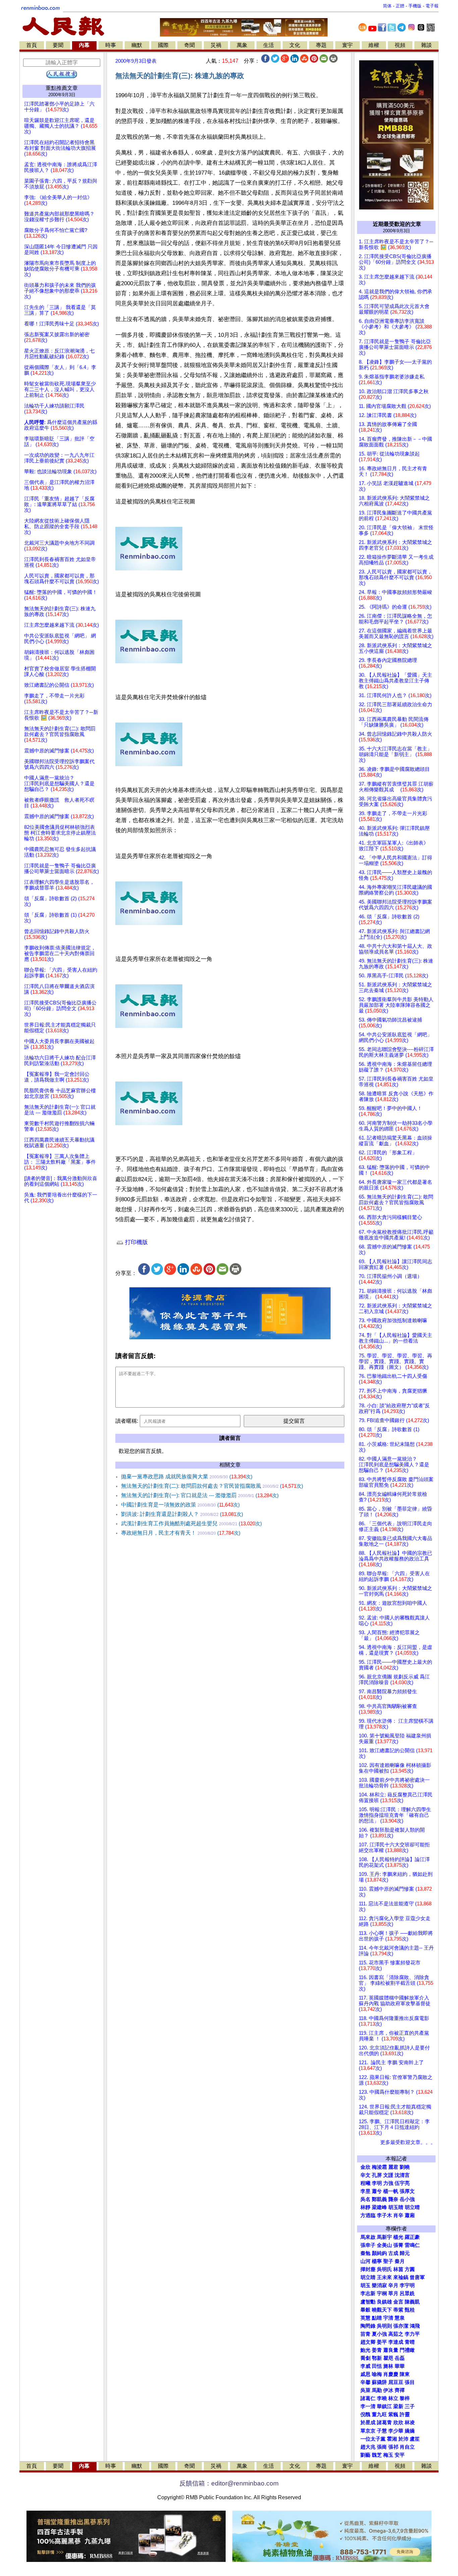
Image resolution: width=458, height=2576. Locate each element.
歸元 (405, 2253)
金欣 (365, 2167)
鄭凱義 (379, 2199)
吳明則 (384, 2326)
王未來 (384, 2277)
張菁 (398, 2245)
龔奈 (393, 2199)
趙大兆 (368, 2447)
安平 (400, 2455)
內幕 (84, 45)
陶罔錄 (368, 2326)
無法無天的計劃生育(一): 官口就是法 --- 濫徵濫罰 (200, 1495)
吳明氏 (384, 2269)
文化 (295, 45)
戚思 (365, 2374)
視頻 (400, 45)
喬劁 (365, 2358)
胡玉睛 (396, 2207)
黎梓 (405, 2398)
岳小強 (407, 2199)
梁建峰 (379, 2207)
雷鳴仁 (412, 2245)
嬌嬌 (410, 2431)
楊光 (398, 2237)
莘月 (393, 2293)
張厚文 (407, 2191)
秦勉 (365, 2253)
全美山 (384, 2245)
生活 (269, 45)
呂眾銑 (407, 2293)
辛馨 (365, 2382)
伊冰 (388, 2390)
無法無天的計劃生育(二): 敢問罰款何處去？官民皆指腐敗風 (212, 1486)
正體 (400, 6)
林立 (393, 2398)
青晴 (410, 2342)
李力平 (412, 2334)
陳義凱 (412, 2302)
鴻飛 (415, 2326)
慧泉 (400, 2318)
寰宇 (347, 45)
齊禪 (400, 2390)
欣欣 (398, 2422)
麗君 (393, 2167)
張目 (410, 2382)
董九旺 (379, 2414)
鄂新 (377, 2358)
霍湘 (392, 2439)
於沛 (403, 2439)
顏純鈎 (379, 2253)
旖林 (388, 2366)
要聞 (58, 45)
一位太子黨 (373, 2439)
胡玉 (365, 2285)
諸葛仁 (368, 2398)
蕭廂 (410, 2215)
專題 (321, 45)
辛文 (365, 2175)
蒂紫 (398, 2310)
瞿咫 (388, 2358)
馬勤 (377, 2390)
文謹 (388, 2175)
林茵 (398, 2269)
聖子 (388, 2261)
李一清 (368, 2406)
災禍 (216, 45)
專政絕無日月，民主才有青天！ (181, 1533)
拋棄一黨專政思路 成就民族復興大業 (187, 1477)
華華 (400, 2366)
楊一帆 (391, 2191)
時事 (111, 45)
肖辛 (398, 2215)
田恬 (377, 2366)
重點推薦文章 (62, 88)
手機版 (415, 6)
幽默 (137, 45)
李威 (365, 2366)
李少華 (396, 2431)
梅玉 (388, 2455)
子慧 (382, 2431)
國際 (163, 45)
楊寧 (377, 2261)
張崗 (382, 2447)
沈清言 (402, 2175)
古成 (393, 2253)
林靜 (365, 2207)
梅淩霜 (379, 2167)
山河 (365, 2261)
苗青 (365, 2334)
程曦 (365, 2183)
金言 (398, 2302)
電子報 (432, 6)
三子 (410, 2406)
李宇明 (407, 2285)
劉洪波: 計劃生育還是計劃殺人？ (182, 1514)
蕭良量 (391, 2350)
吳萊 (365, 2390)
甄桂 (410, 2310)
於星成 (368, 2422)
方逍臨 (368, 2215)
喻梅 (377, 2374)
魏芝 (377, 2455)
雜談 (426, 45)
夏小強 (379, 2334)
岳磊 (400, 2358)
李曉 (382, 2398)
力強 (388, 2183)
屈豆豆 (396, 2382)
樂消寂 (379, 2285)
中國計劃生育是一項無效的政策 (180, 1505)
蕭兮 (377, 2191)
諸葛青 (384, 2422)
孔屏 (377, 2175)
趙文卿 (368, 2342)
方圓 (410, 2269)
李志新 (368, 2293)
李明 (377, 2183)
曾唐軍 (417, 2277)
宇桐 (382, 2293)
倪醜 (365, 2414)
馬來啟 (368, 2237)
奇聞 (189, 45)
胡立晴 (412, 2207)
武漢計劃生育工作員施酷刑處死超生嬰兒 (191, 1523)
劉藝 (365, 2455)
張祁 (393, 2447)
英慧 (365, 2318)
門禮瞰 (407, 2350)
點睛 (377, 2318)
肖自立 (407, 2447)
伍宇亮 (402, 2183)
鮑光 (365, 2350)
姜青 (377, 2350)
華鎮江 (384, 2406)
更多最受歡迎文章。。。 (408, 2142)
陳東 (405, 2374)
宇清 (388, 2318)
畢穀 (365, 2310)
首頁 (32, 45)
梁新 (398, 2406)
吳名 (365, 2199)
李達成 (396, 2342)
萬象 (242, 45)
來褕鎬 (401, 2277)
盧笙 (415, 2439)
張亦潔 (401, 2326)
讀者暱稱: (127, 1421)
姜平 (382, 2342)
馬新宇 (384, 2237)
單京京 (368, 2431)
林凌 (410, 2422)
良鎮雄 (384, 2302)
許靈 (405, 2414)
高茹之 (396, 2334)
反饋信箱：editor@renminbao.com (229, 2483)
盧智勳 (368, 2302)
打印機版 (136, 1242)
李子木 (384, 2215)
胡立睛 (368, 2277)
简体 (387, 6)
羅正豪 (412, 2237)
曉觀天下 (382, 2310)
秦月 (400, 2261)
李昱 (365, 2191)
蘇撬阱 (379, 2382)
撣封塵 (368, 2269)
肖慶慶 (391, 2374)
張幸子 (368, 2245)
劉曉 (405, 2167)
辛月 (393, 2285)
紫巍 (393, 2414)
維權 (374, 45)
